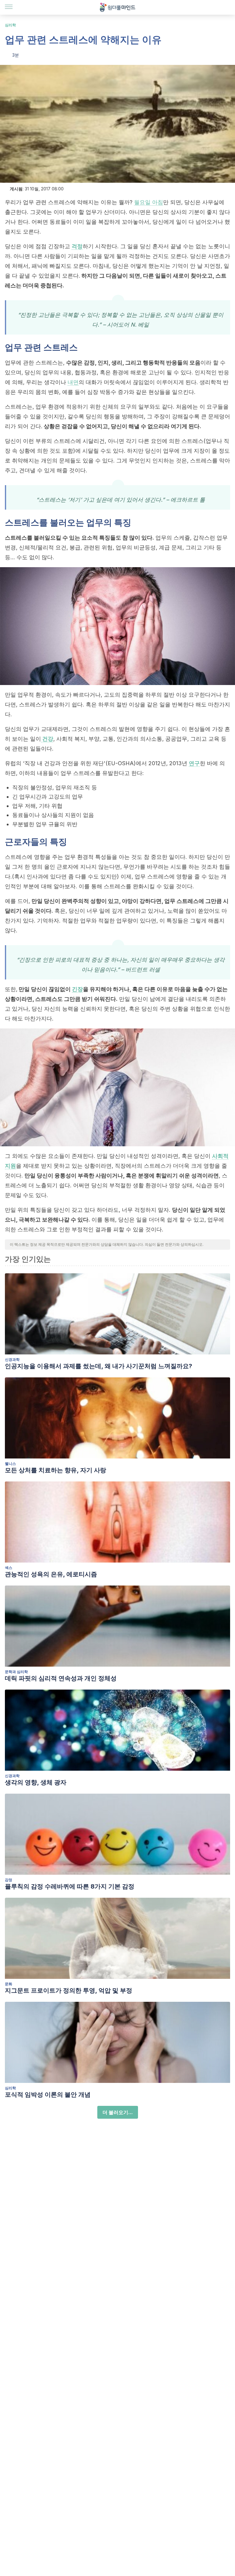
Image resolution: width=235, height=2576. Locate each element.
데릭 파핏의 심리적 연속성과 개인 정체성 (61, 1678)
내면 (73, 382)
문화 (9, 1984)
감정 (9, 1880)
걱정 (77, 246)
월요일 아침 (149, 202)
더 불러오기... (118, 2112)
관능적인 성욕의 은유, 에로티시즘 (51, 1574)
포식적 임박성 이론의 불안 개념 (48, 2095)
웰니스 (10, 1464)
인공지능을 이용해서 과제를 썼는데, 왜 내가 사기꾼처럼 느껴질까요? (99, 1366)
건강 (47, 739)
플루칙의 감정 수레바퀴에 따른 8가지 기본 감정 (70, 1886)
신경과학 (12, 1359)
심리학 (10, 25)
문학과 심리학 (16, 1672)
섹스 (9, 1568)
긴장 (77, 989)
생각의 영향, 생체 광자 (36, 1782)
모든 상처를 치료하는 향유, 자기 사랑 (56, 1470)
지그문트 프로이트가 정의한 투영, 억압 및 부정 (69, 1990)
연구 (194, 763)
